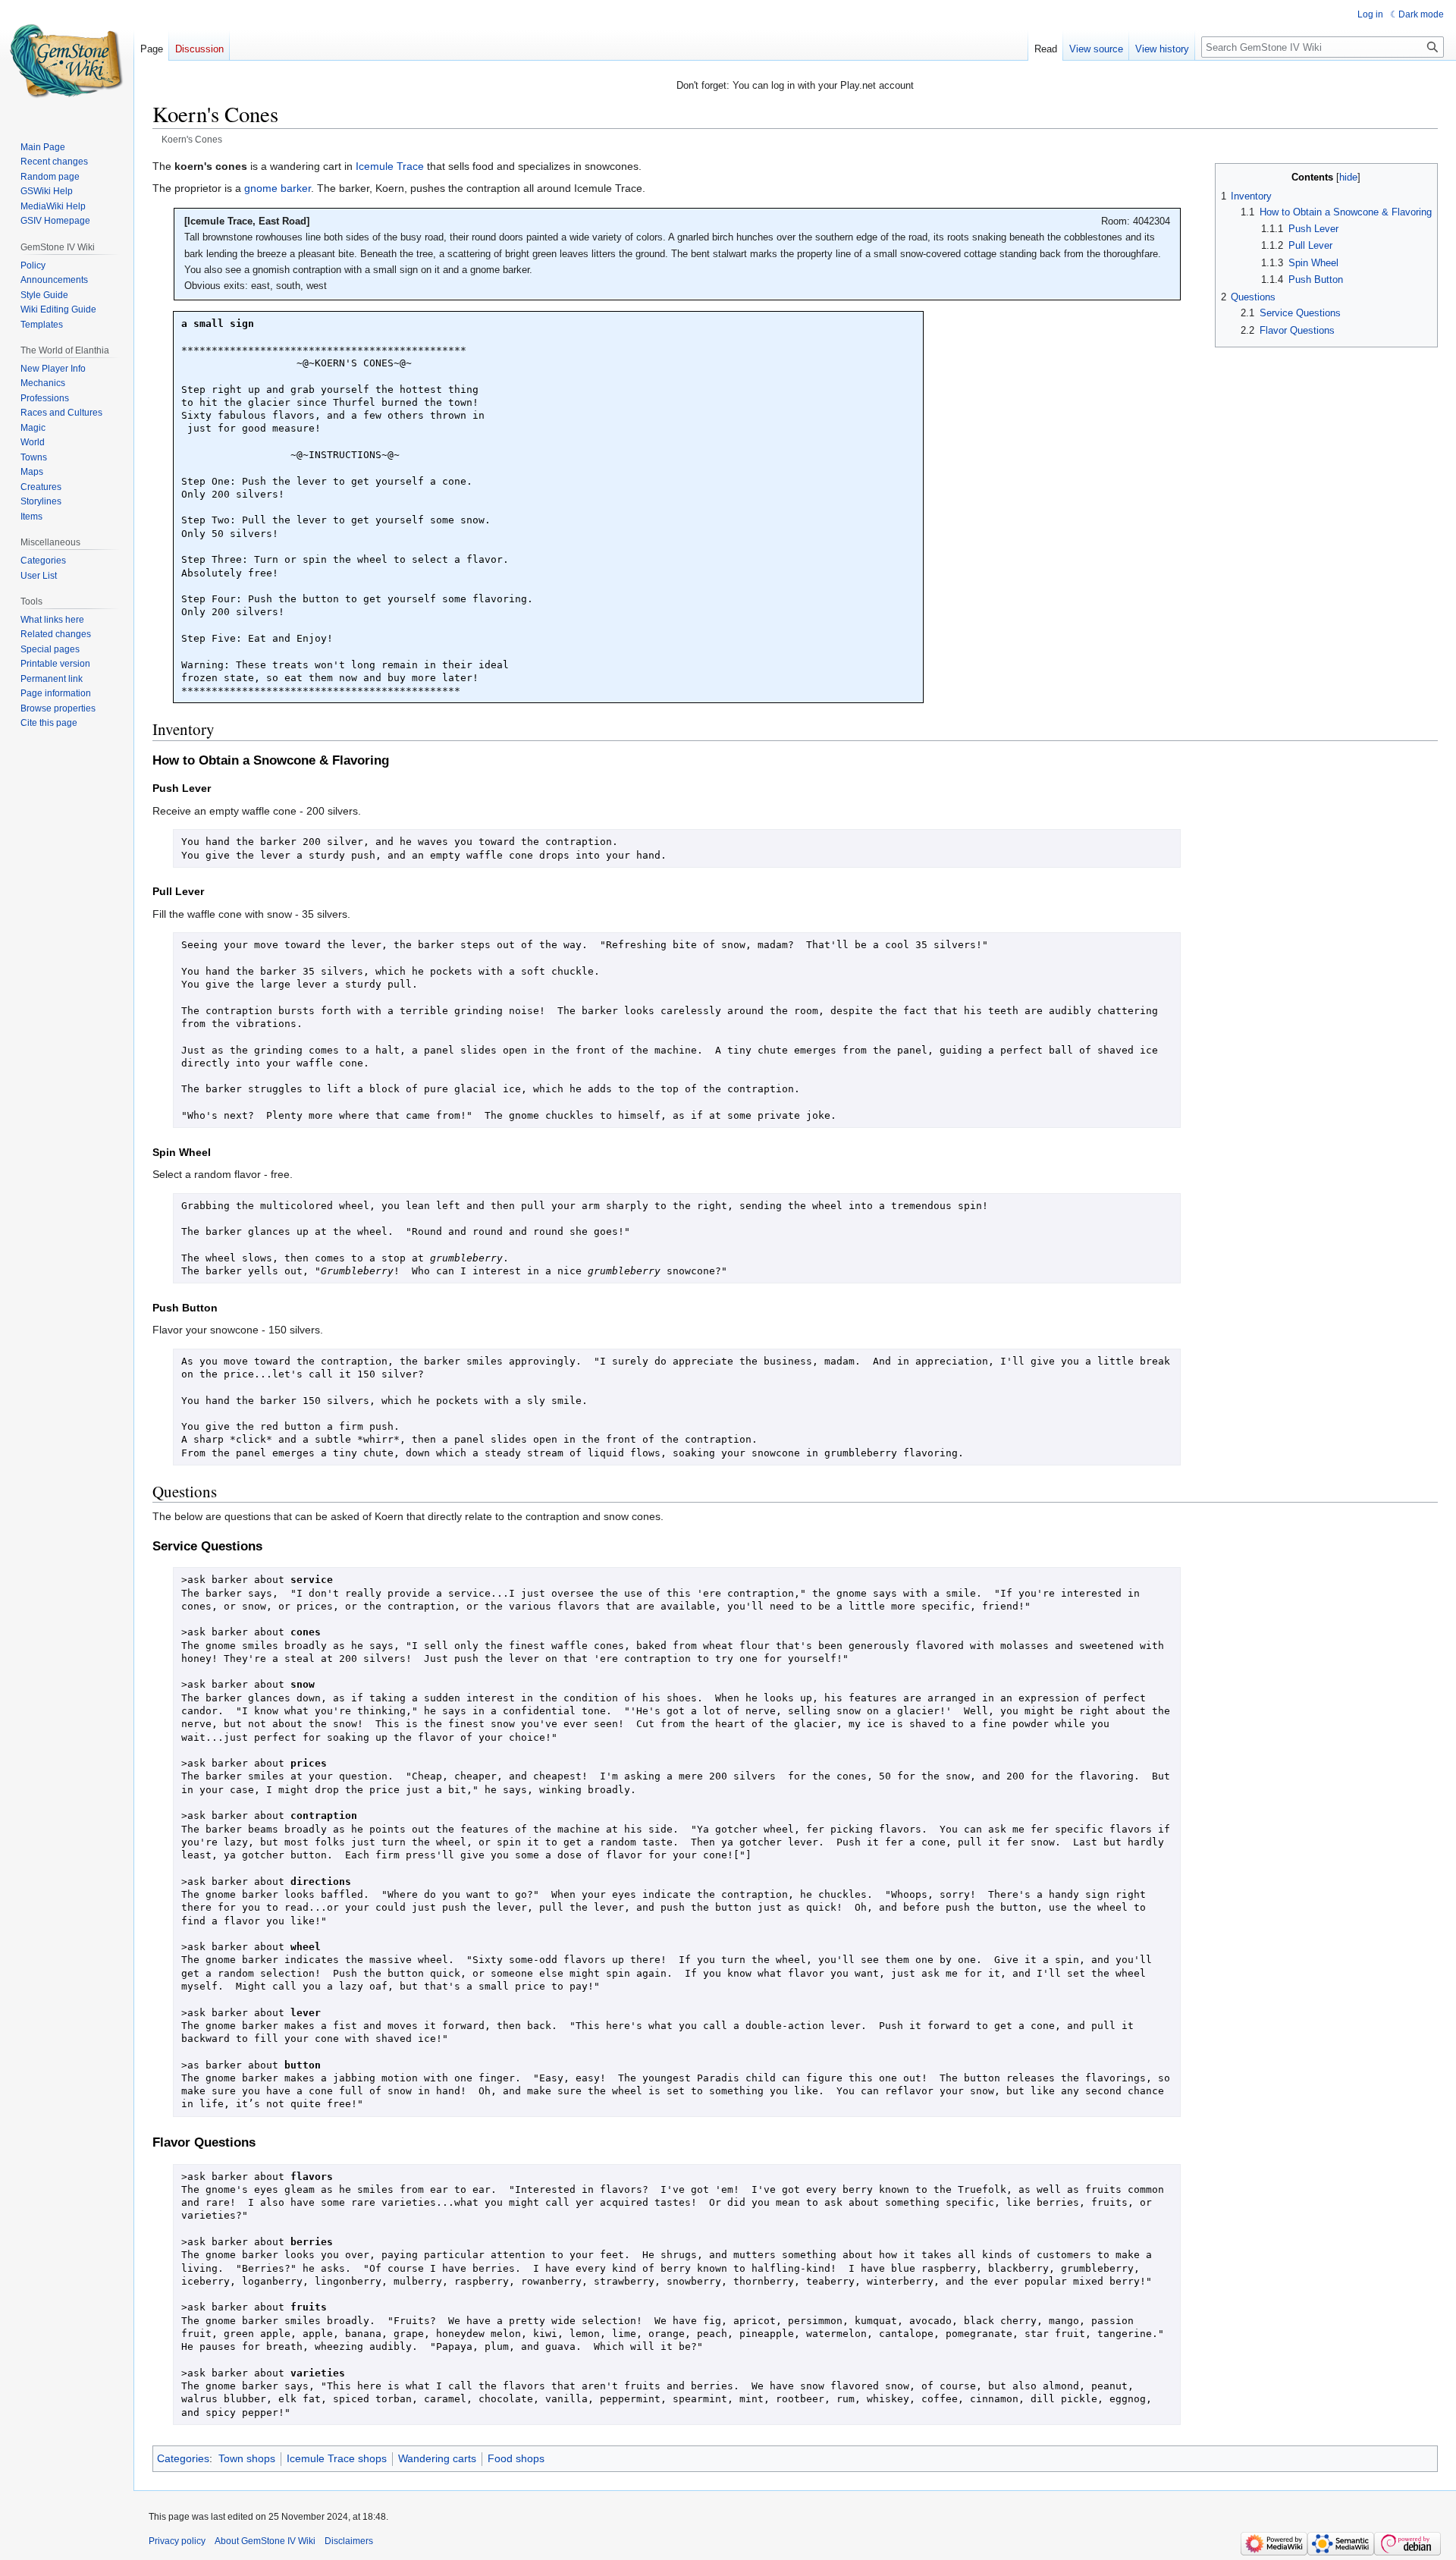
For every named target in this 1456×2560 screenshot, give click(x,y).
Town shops (247, 2458)
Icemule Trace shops (337, 2458)
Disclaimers (349, 2541)
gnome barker (278, 188)
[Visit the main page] (67, 61)
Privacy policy (177, 2541)
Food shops (516, 2458)
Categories (183, 2458)
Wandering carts (437, 2458)
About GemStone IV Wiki (265, 2541)
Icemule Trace (390, 166)
